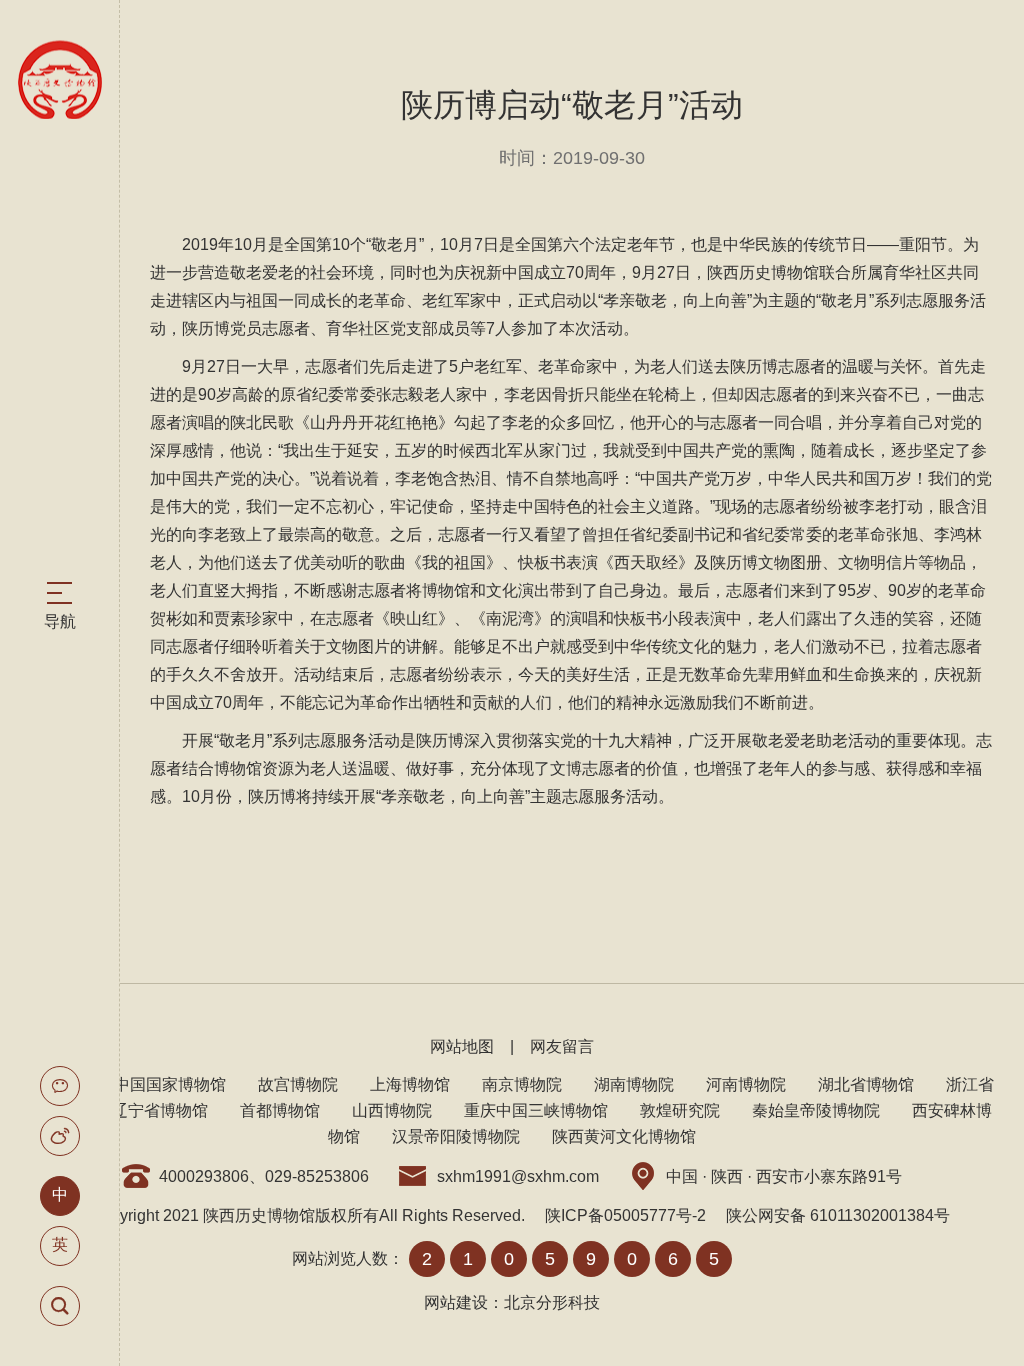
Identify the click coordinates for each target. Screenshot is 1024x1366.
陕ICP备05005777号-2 (625, 1215)
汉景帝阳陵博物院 (456, 1136)
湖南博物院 (634, 1084)
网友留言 (562, 1046)
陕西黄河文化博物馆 (624, 1136)
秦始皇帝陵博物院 (816, 1110)
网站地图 (462, 1046)
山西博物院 (392, 1110)
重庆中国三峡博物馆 (536, 1110)
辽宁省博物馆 (160, 1110)
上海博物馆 (410, 1084)
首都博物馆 (280, 1110)
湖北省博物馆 (866, 1084)
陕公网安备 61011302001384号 (838, 1215)
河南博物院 (746, 1084)
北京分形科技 (552, 1302)
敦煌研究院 (680, 1110)
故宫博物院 (298, 1084)
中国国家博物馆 (170, 1084)
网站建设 (456, 1302)
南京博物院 (522, 1084)
